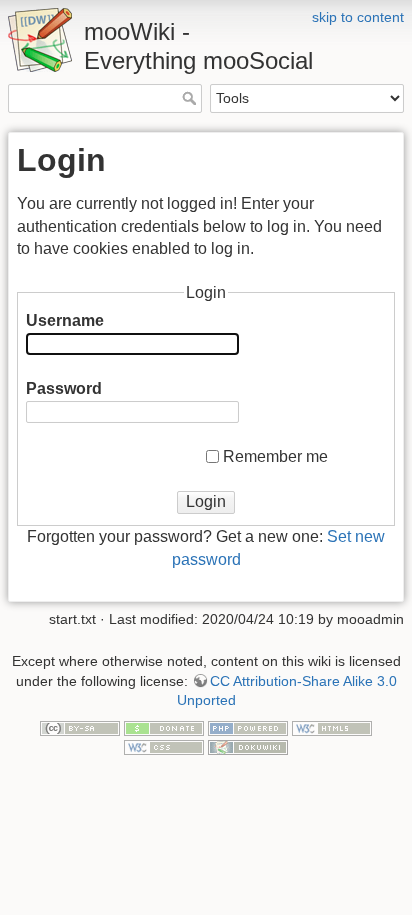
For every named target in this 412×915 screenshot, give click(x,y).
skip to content (358, 17)
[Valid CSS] (164, 747)
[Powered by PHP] (248, 727)
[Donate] (164, 727)
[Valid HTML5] (332, 727)
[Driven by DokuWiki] (248, 747)
